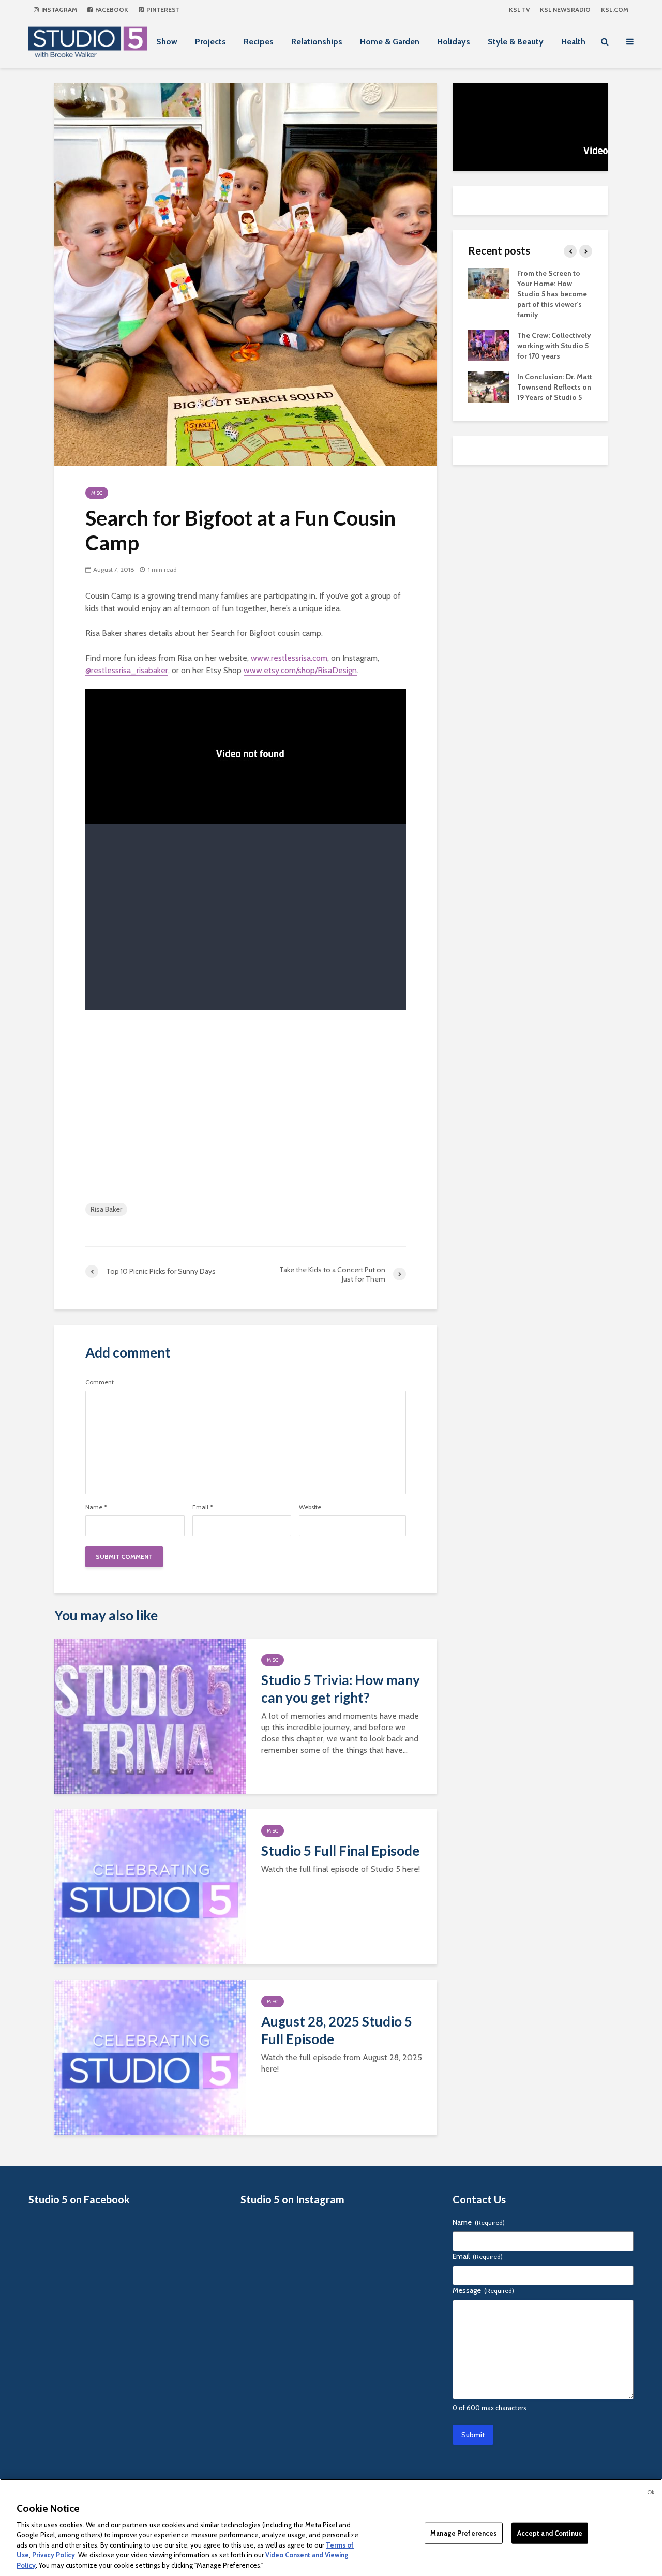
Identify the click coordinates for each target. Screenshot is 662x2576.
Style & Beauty (516, 42)
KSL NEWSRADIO (565, 10)
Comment (100, 1382)
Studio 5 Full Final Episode (340, 1851)
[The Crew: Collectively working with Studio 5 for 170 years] (489, 345)
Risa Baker (106, 1209)
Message (483, 2290)
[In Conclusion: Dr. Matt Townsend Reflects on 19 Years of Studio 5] (489, 386)
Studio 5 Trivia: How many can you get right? (341, 1689)
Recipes (259, 42)
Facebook (111, 10)
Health (573, 42)
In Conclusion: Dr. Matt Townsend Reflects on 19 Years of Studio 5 (555, 387)
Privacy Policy (54, 2555)
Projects (210, 42)
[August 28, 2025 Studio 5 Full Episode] (150, 2057)
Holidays (454, 42)
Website (310, 1507)
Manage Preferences (463, 2533)
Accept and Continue (550, 2533)
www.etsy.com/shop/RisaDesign (300, 670)
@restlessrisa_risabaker (127, 670)
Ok (651, 2492)
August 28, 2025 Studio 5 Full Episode (337, 2030)
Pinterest (162, 10)
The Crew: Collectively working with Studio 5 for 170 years (554, 346)
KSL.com (615, 10)
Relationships (317, 42)
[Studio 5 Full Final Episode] (150, 1886)
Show (167, 42)
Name (96, 1507)
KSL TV (519, 10)
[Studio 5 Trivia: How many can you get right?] (150, 1715)
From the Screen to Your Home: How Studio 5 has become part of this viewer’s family (552, 294)
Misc (97, 493)
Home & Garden (390, 42)
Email (202, 1507)
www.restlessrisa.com (289, 658)
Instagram (58, 10)
